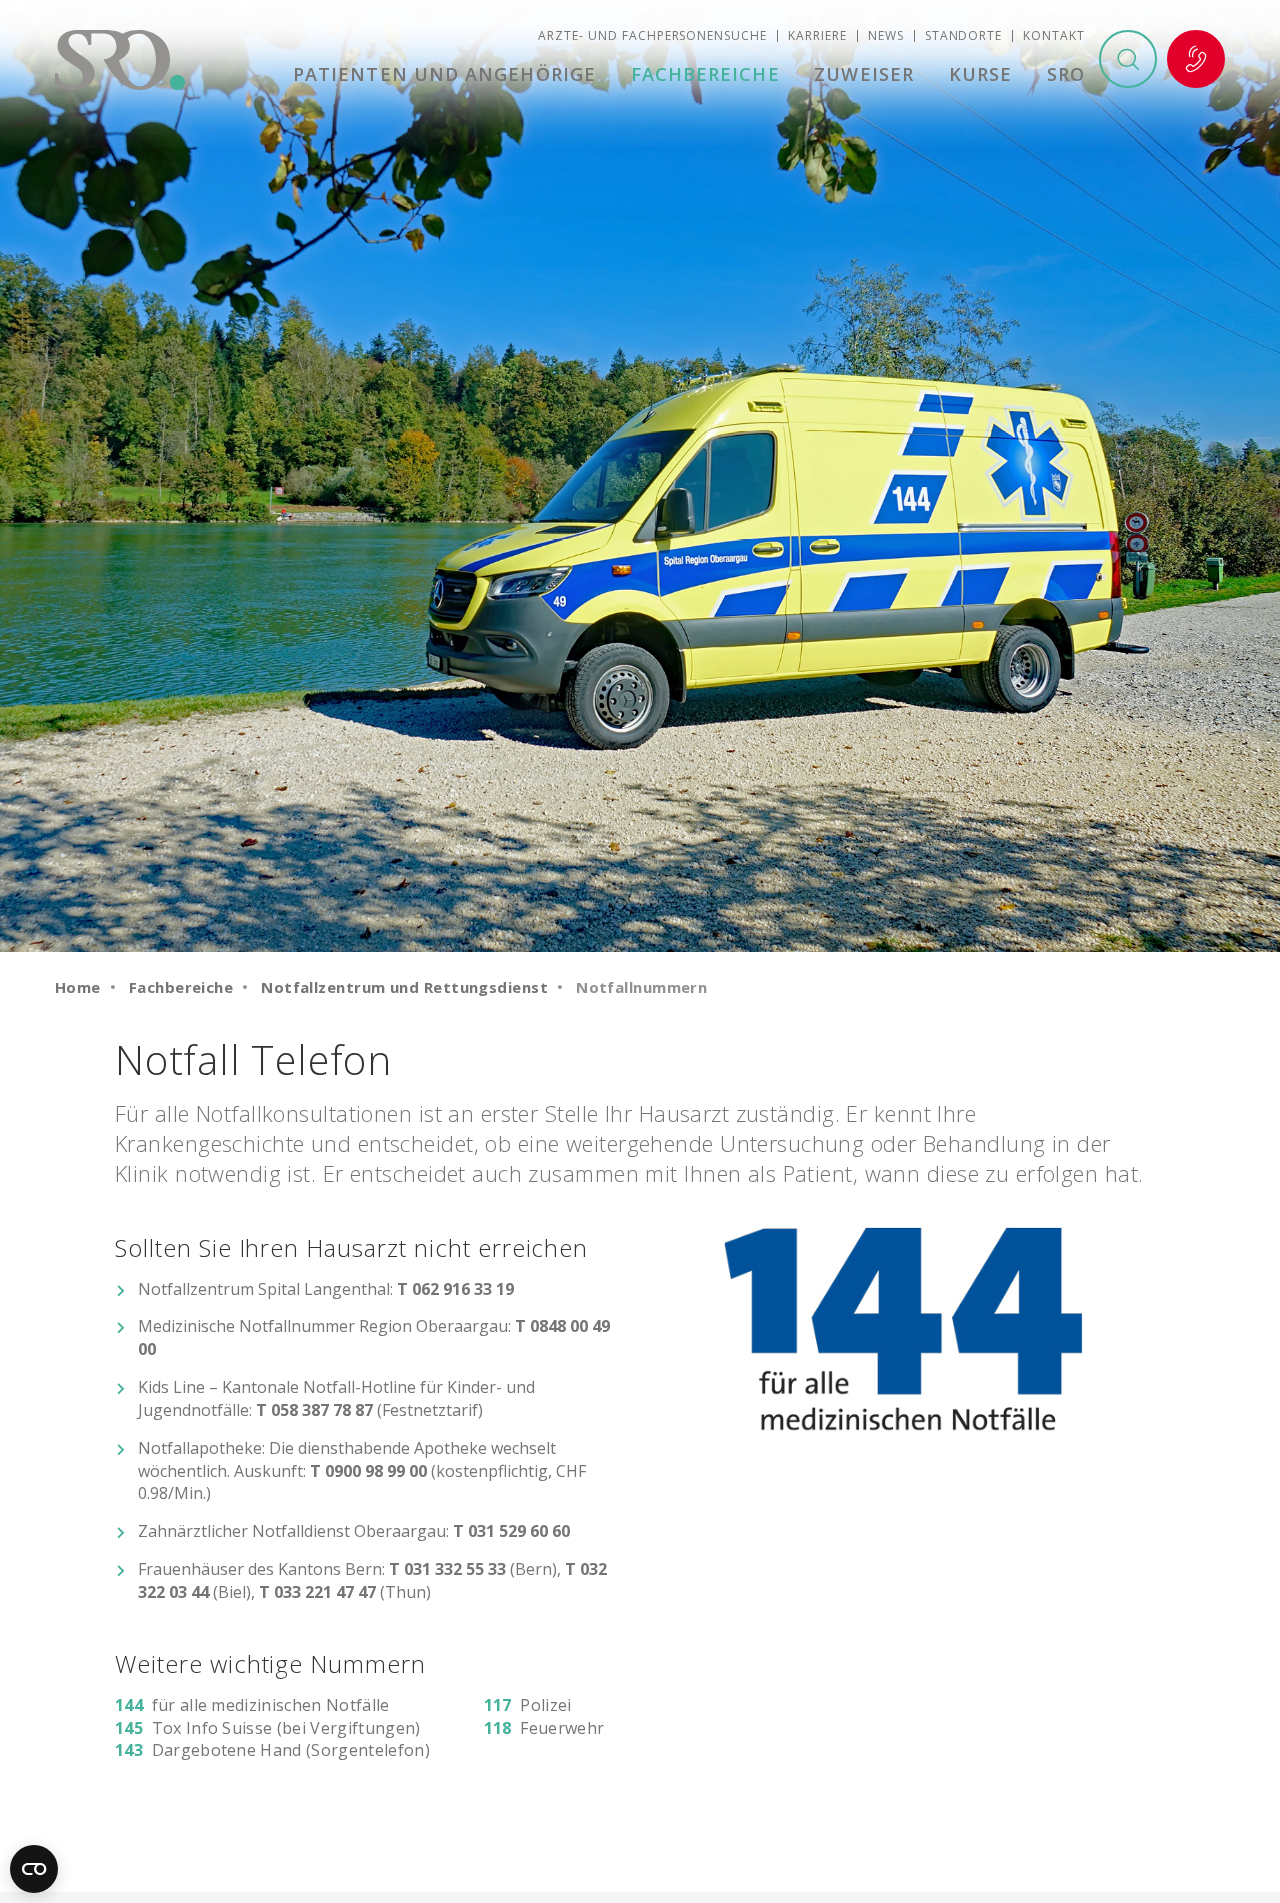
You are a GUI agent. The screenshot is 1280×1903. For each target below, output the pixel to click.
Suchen (1128, 59)
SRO (1066, 74)
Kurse (980, 74)
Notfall (1196, 59)
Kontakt (1054, 35)
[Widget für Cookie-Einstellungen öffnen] (34, 1869)
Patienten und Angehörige (444, 74)
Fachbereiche (705, 74)
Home (78, 987)
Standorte (964, 35)
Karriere (817, 35)
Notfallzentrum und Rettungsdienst (404, 987)
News (886, 35)
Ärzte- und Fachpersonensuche (652, 35)
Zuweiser (864, 74)
